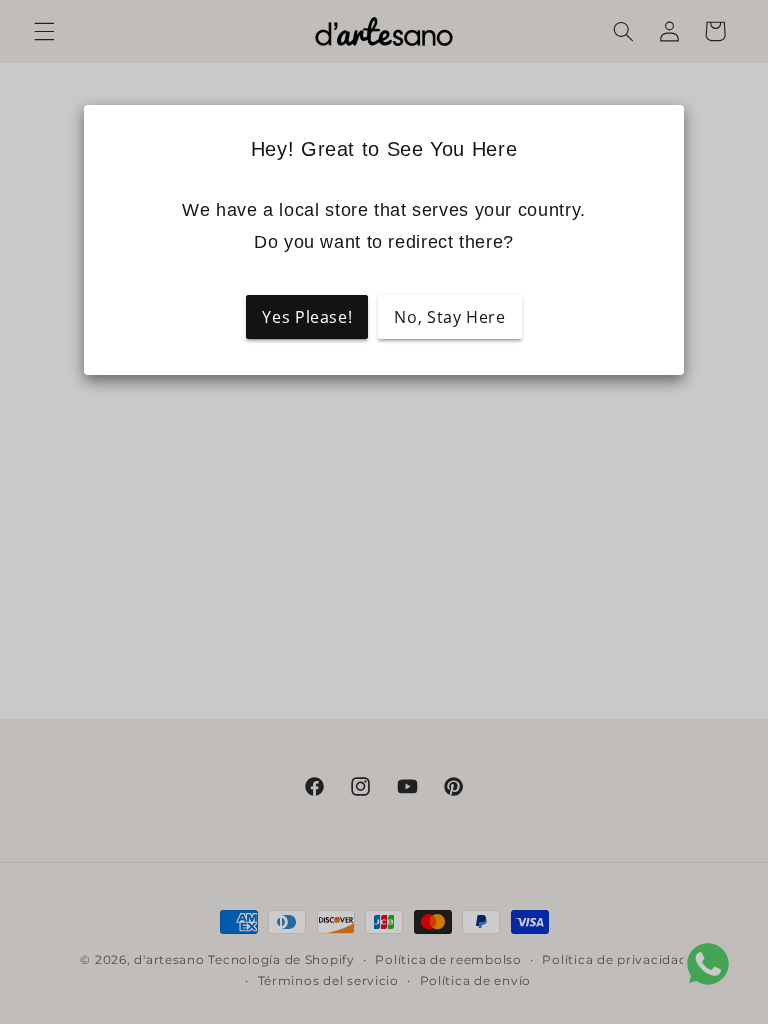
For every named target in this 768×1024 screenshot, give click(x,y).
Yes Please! (307, 317)
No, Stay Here (449, 317)
